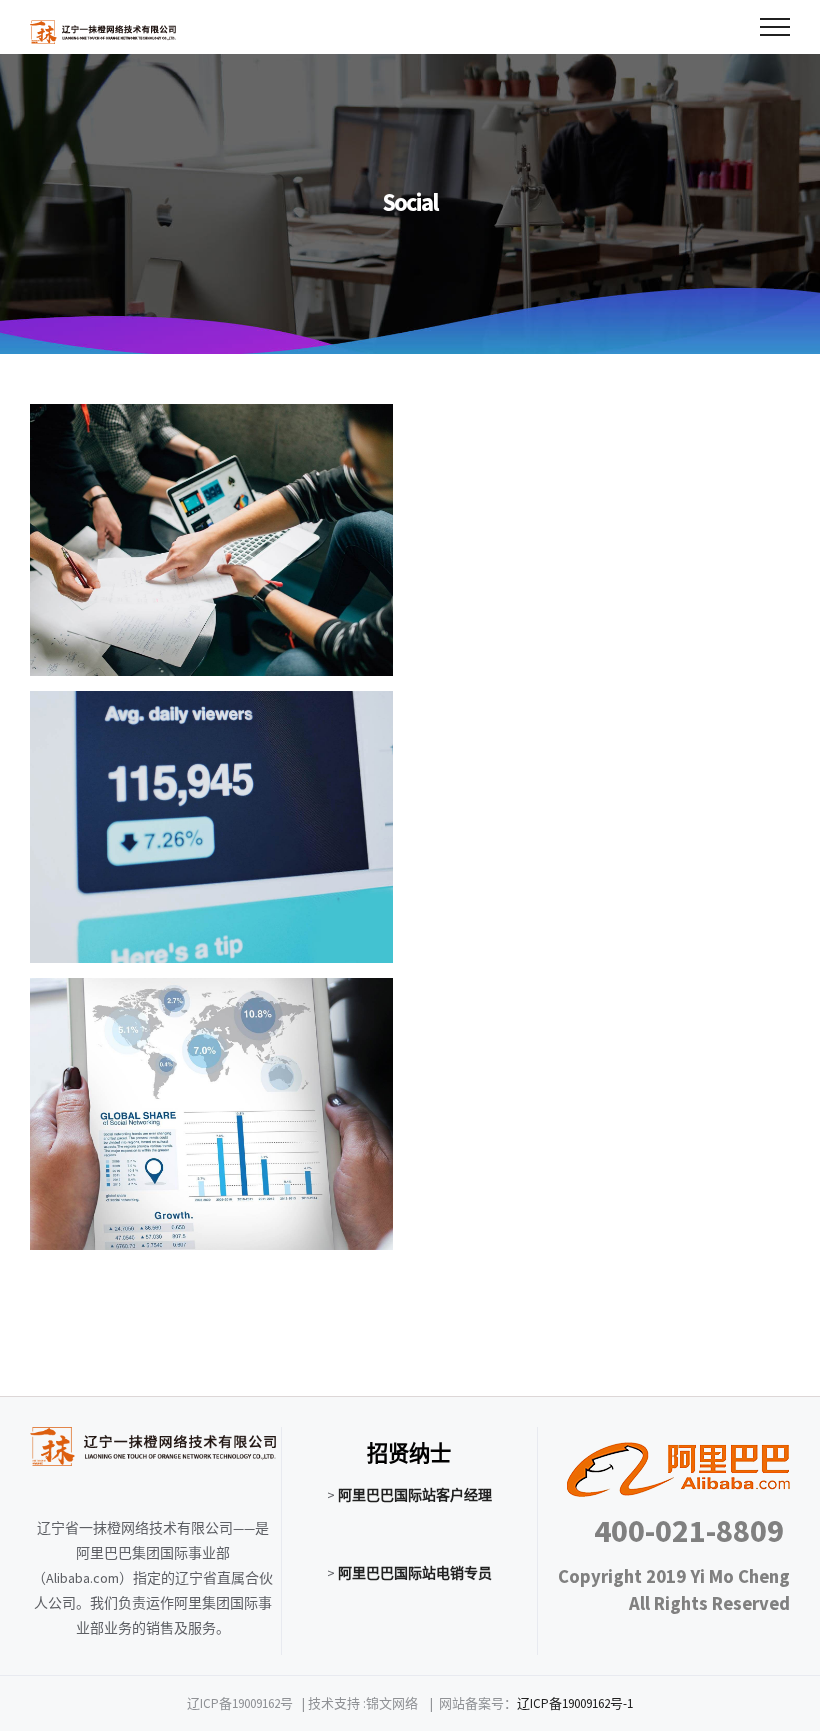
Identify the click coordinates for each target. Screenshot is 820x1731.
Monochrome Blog (211, 540)
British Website (211, 1114)
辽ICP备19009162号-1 (575, 1703)
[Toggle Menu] (775, 27)
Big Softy (211, 827)
